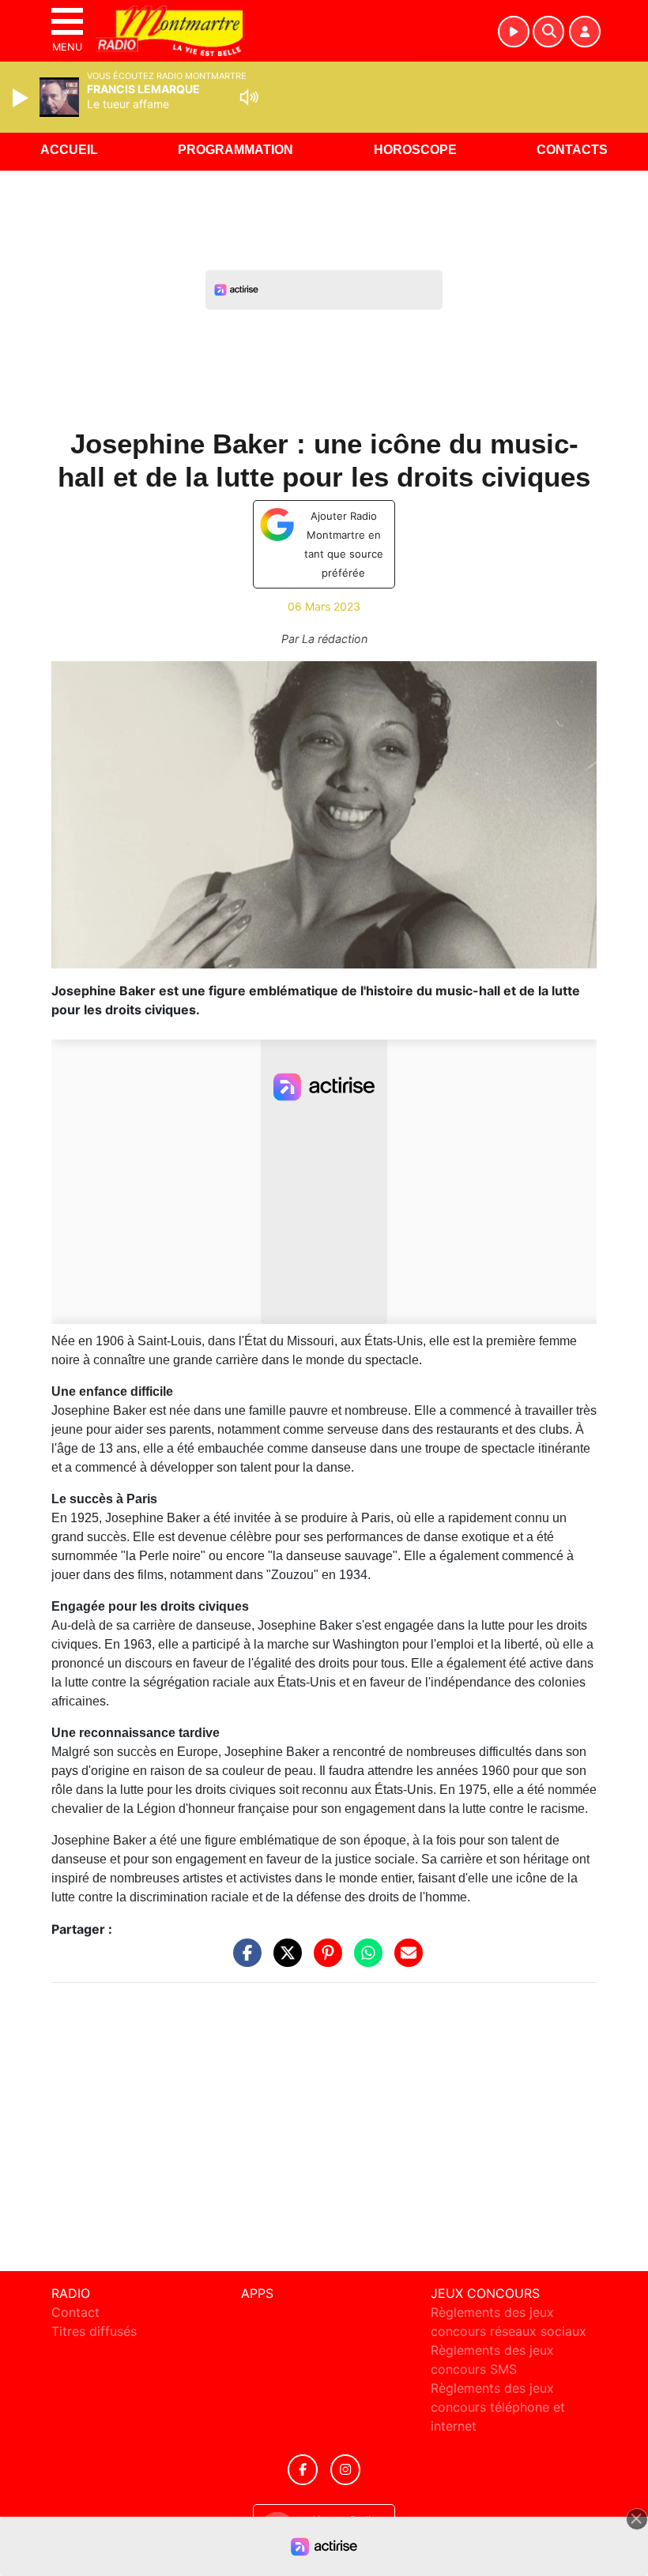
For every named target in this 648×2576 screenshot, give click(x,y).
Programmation (235, 150)
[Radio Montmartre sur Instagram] (345, 2470)
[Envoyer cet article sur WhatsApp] (364, 1960)
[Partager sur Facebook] (243, 1960)
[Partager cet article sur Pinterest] (324, 1960)
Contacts (572, 150)
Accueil (69, 150)
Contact (75, 2312)
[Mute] (249, 97)
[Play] (22, 98)
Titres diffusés (94, 2331)
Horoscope (415, 150)
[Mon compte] (585, 32)
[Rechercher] (548, 32)
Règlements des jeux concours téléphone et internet (498, 2407)
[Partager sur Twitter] (284, 1960)
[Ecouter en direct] (514, 32)
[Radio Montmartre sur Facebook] (303, 2470)
